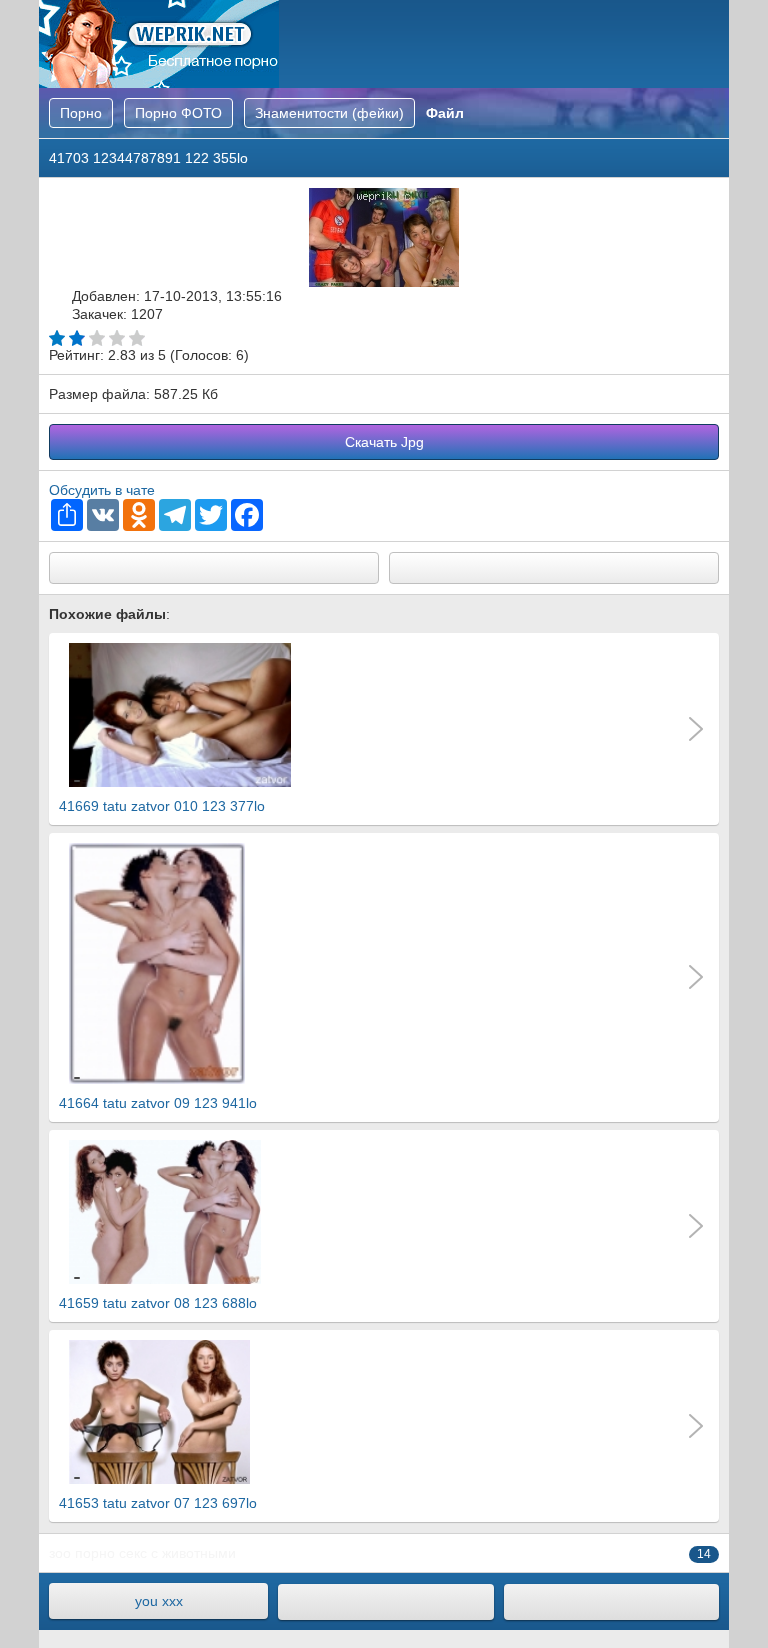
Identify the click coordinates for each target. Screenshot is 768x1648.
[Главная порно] (385, 1602)
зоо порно (82, 1553)
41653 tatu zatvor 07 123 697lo (158, 1503)
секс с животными (177, 1553)
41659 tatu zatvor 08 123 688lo (158, 1303)
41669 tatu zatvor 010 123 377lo (162, 806)
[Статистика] (611, 1602)
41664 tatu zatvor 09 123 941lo (158, 1103)
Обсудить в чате (102, 490)
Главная (159, 44)
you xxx (159, 1601)
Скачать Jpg (384, 442)
